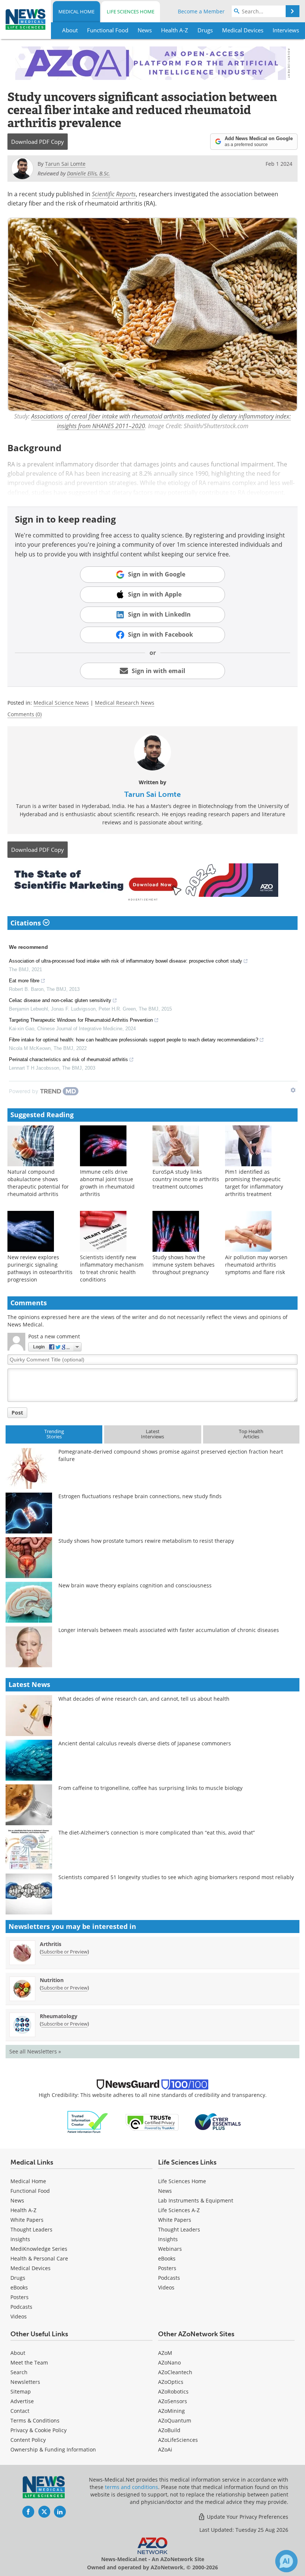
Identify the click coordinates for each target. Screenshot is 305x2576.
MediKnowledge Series (39, 2249)
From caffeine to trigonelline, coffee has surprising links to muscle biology (150, 1788)
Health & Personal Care (39, 2258)
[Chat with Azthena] (286, 2561)
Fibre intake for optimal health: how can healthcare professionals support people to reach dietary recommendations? (134, 1040)
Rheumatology (59, 2016)
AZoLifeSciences (178, 2440)
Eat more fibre (24, 981)
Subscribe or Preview (64, 1952)
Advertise (22, 2401)
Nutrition (52, 1980)
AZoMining (171, 2411)
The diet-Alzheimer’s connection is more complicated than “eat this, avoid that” (157, 1832)
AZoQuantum (175, 2420)
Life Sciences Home (131, 12)
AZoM (165, 2353)
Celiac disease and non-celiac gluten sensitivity (60, 1000)
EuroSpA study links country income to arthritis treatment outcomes (186, 1179)
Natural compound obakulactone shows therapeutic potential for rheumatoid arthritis (38, 1183)
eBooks (19, 2287)
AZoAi (165, 2449)
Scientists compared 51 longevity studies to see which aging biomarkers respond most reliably (176, 1877)
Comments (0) (25, 714)
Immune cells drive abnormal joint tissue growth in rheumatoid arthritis (107, 1183)
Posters (20, 2297)
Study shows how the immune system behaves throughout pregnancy (184, 1265)
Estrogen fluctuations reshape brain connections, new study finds (140, 1496)
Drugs (18, 2278)
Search (19, 2372)
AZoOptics (171, 2382)
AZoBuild (169, 2430)
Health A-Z (23, 2210)
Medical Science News (61, 703)
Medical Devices (30, 2268)
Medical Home (76, 12)
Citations (27, 923)
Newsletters (25, 2382)
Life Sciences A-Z (179, 2210)
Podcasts (21, 2307)
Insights (20, 2239)
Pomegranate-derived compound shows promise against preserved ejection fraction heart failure (171, 1455)
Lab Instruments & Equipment (196, 2200)
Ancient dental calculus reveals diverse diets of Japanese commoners (145, 1743)
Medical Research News (125, 703)
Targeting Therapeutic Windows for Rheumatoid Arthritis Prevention (81, 1020)
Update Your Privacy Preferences (247, 2517)
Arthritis (51, 1944)
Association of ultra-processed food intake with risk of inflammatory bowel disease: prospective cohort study (126, 961)
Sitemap (21, 2391)
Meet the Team (29, 2362)
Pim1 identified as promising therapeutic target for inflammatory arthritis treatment (254, 1183)
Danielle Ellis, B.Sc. (89, 173)
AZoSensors (173, 2401)
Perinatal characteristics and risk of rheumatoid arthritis (68, 1059)
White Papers (27, 2220)
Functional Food (30, 2191)
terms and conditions (131, 2487)
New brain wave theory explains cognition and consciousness (135, 1585)
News (17, 2200)
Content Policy (28, 2440)
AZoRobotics (173, 2391)
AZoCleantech (175, 2372)
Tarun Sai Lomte (152, 794)
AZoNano (169, 2362)
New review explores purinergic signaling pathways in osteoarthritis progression (40, 1268)
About (18, 2353)
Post (17, 1413)
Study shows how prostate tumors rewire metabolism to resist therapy (146, 1541)
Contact (20, 2411)
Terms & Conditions (35, 2420)
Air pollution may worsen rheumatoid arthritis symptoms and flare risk (256, 1265)
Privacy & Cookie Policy (38, 2430)
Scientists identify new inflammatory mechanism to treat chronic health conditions (112, 1268)
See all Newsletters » (35, 2051)
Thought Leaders (31, 2229)
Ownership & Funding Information (53, 2449)
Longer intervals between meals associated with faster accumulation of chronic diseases (169, 1630)
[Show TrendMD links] (293, 1090)
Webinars (170, 2249)
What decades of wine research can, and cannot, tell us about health (144, 1699)
